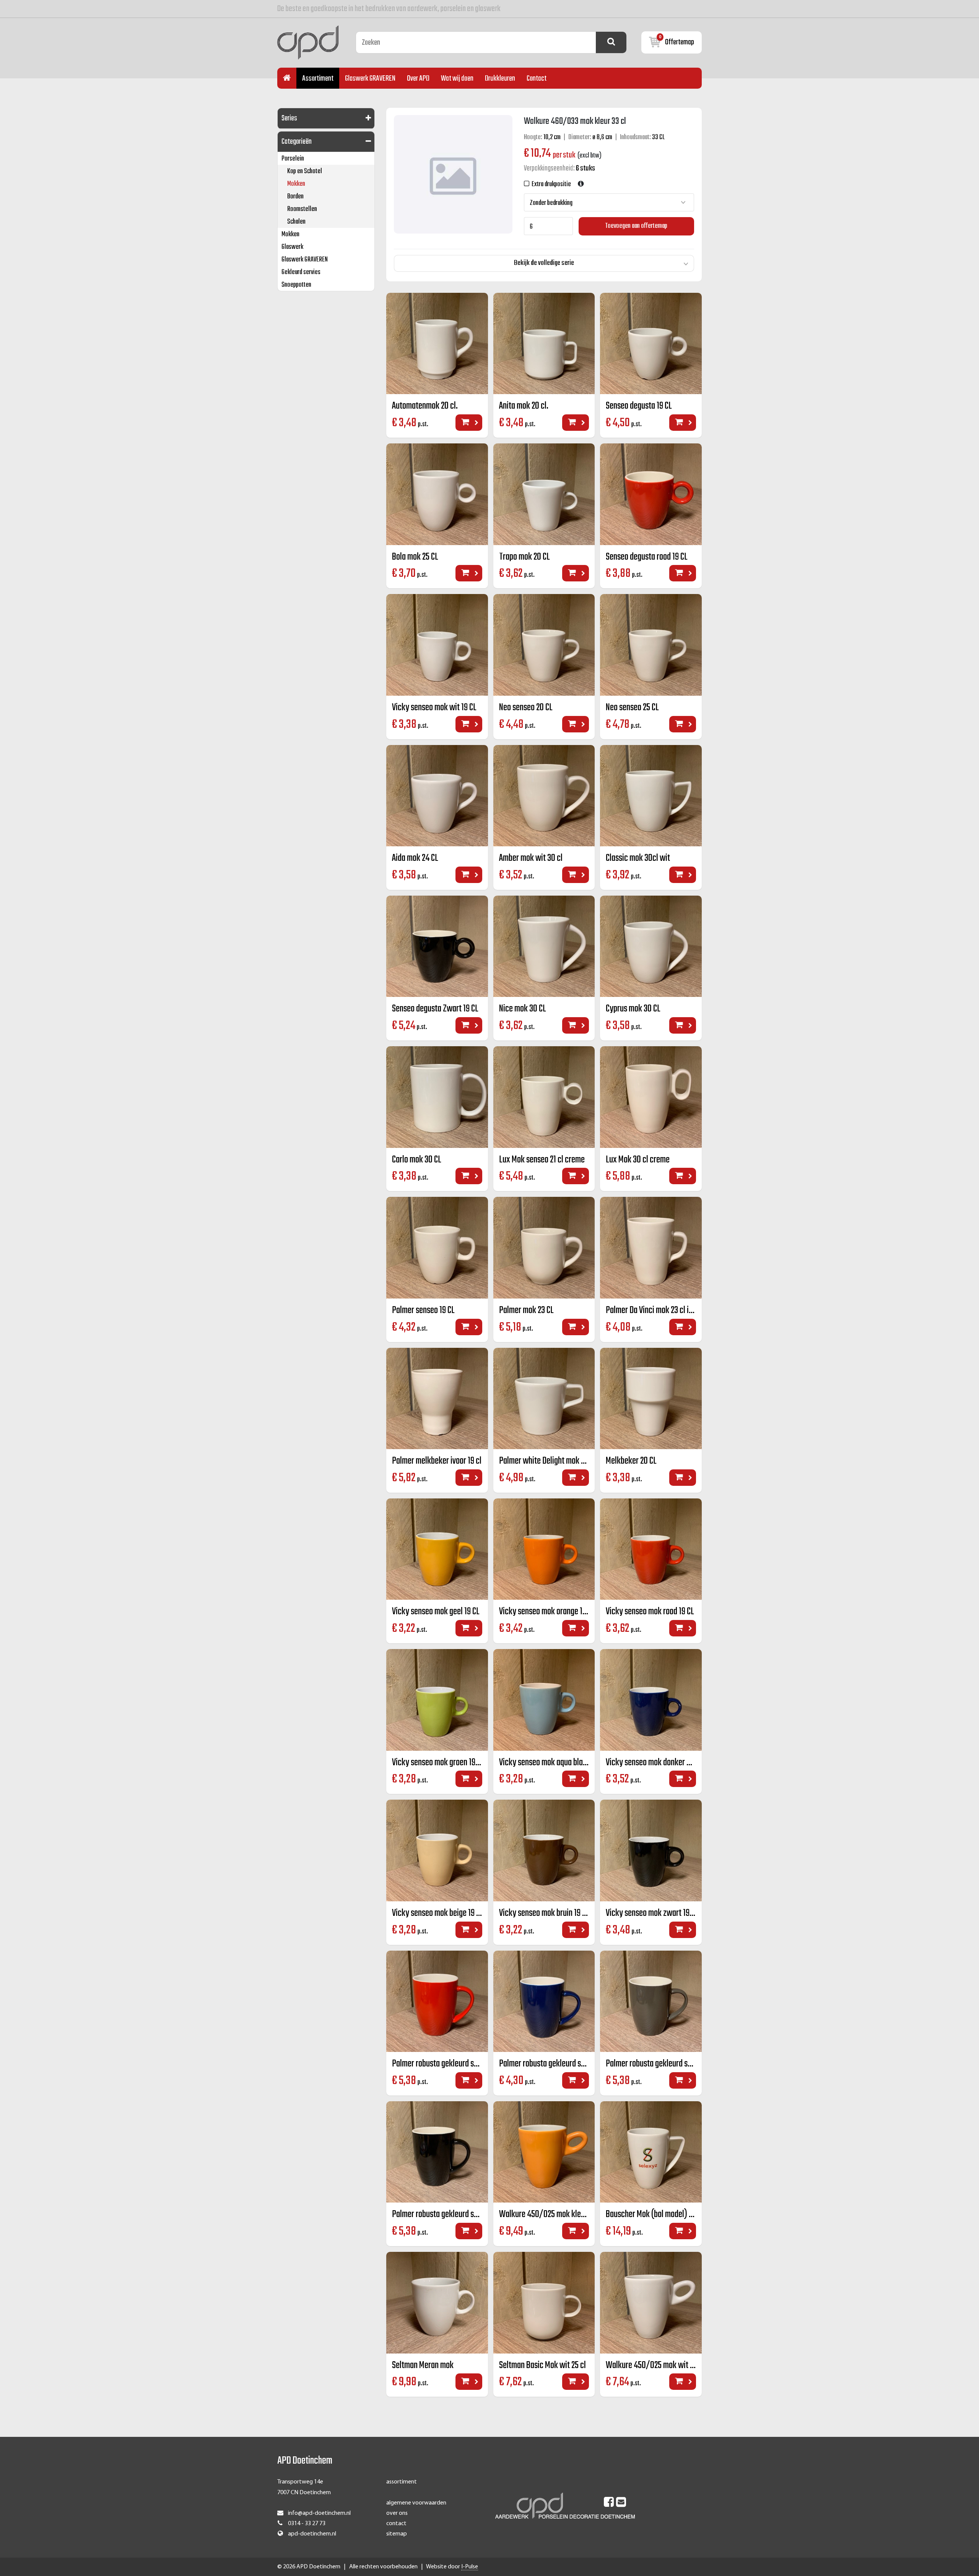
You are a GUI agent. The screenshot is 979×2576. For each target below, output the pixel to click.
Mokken (296, 184)
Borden (295, 197)
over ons (397, 2513)
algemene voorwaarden (416, 2503)
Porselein (293, 159)
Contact (537, 79)
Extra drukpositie (550, 184)
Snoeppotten (296, 285)
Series (289, 118)
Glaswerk (292, 247)
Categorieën (297, 142)
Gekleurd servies (301, 272)
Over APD (418, 79)
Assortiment (318, 79)
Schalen (296, 222)
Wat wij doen (457, 79)
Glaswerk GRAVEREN (370, 79)
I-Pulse (470, 2567)
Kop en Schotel (305, 171)
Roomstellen (302, 209)
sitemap (397, 2534)
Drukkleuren (500, 79)
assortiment (402, 2482)
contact (396, 2524)
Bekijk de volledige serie (544, 263)
